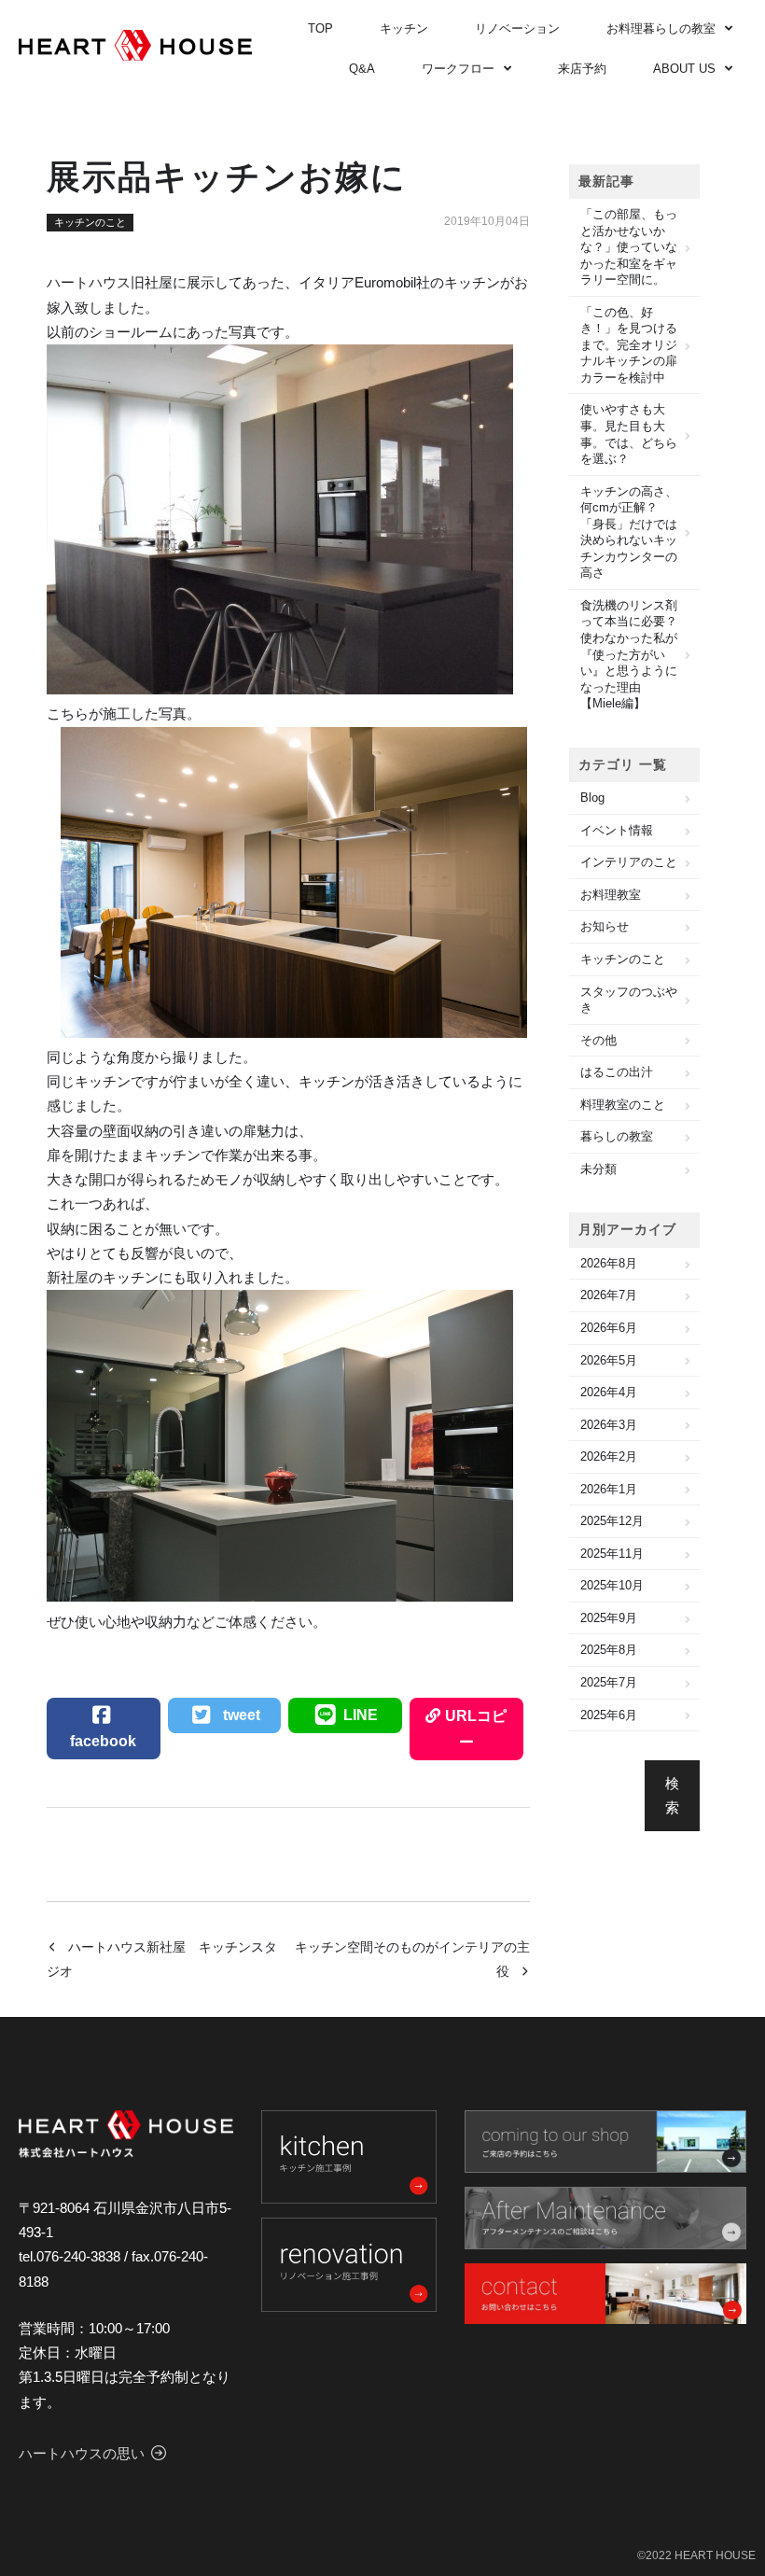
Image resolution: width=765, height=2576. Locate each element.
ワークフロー (458, 69)
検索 (672, 1795)
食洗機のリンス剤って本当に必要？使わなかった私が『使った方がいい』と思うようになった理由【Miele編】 (629, 654)
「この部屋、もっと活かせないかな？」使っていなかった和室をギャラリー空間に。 (629, 247)
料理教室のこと (623, 1105)
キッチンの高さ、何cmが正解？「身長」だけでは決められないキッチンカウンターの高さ (629, 532)
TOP (320, 28)
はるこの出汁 (617, 1072)
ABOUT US (684, 69)
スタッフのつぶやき (629, 1000)
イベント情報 (617, 830)
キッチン (404, 28)
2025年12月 (612, 1521)
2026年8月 (609, 1263)
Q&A (362, 69)
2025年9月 (609, 1618)
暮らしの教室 (617, 1136)
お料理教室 (611, 895)
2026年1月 (609, 1489)
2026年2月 (609, 1456)
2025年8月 (609, 1650)
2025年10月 (612, 1585)
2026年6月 (609, 1328)
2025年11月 (612, 1554)
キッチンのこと (90, 222)
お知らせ (605, 926)
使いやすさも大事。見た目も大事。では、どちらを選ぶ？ (629, 434)
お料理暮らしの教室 (661, 28)
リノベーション (517, 28)
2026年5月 (609, 1360)
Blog (592, 798)
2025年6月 (609, 1715)
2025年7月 (609, 1682)
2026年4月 (609, 1392)
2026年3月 (609, 1425)
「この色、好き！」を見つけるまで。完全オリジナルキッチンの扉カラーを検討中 (629, 345)
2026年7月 (609, 1295)
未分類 (598, 1169)
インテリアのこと (629, 862)
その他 (598, 1040)
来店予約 (582, 69)
